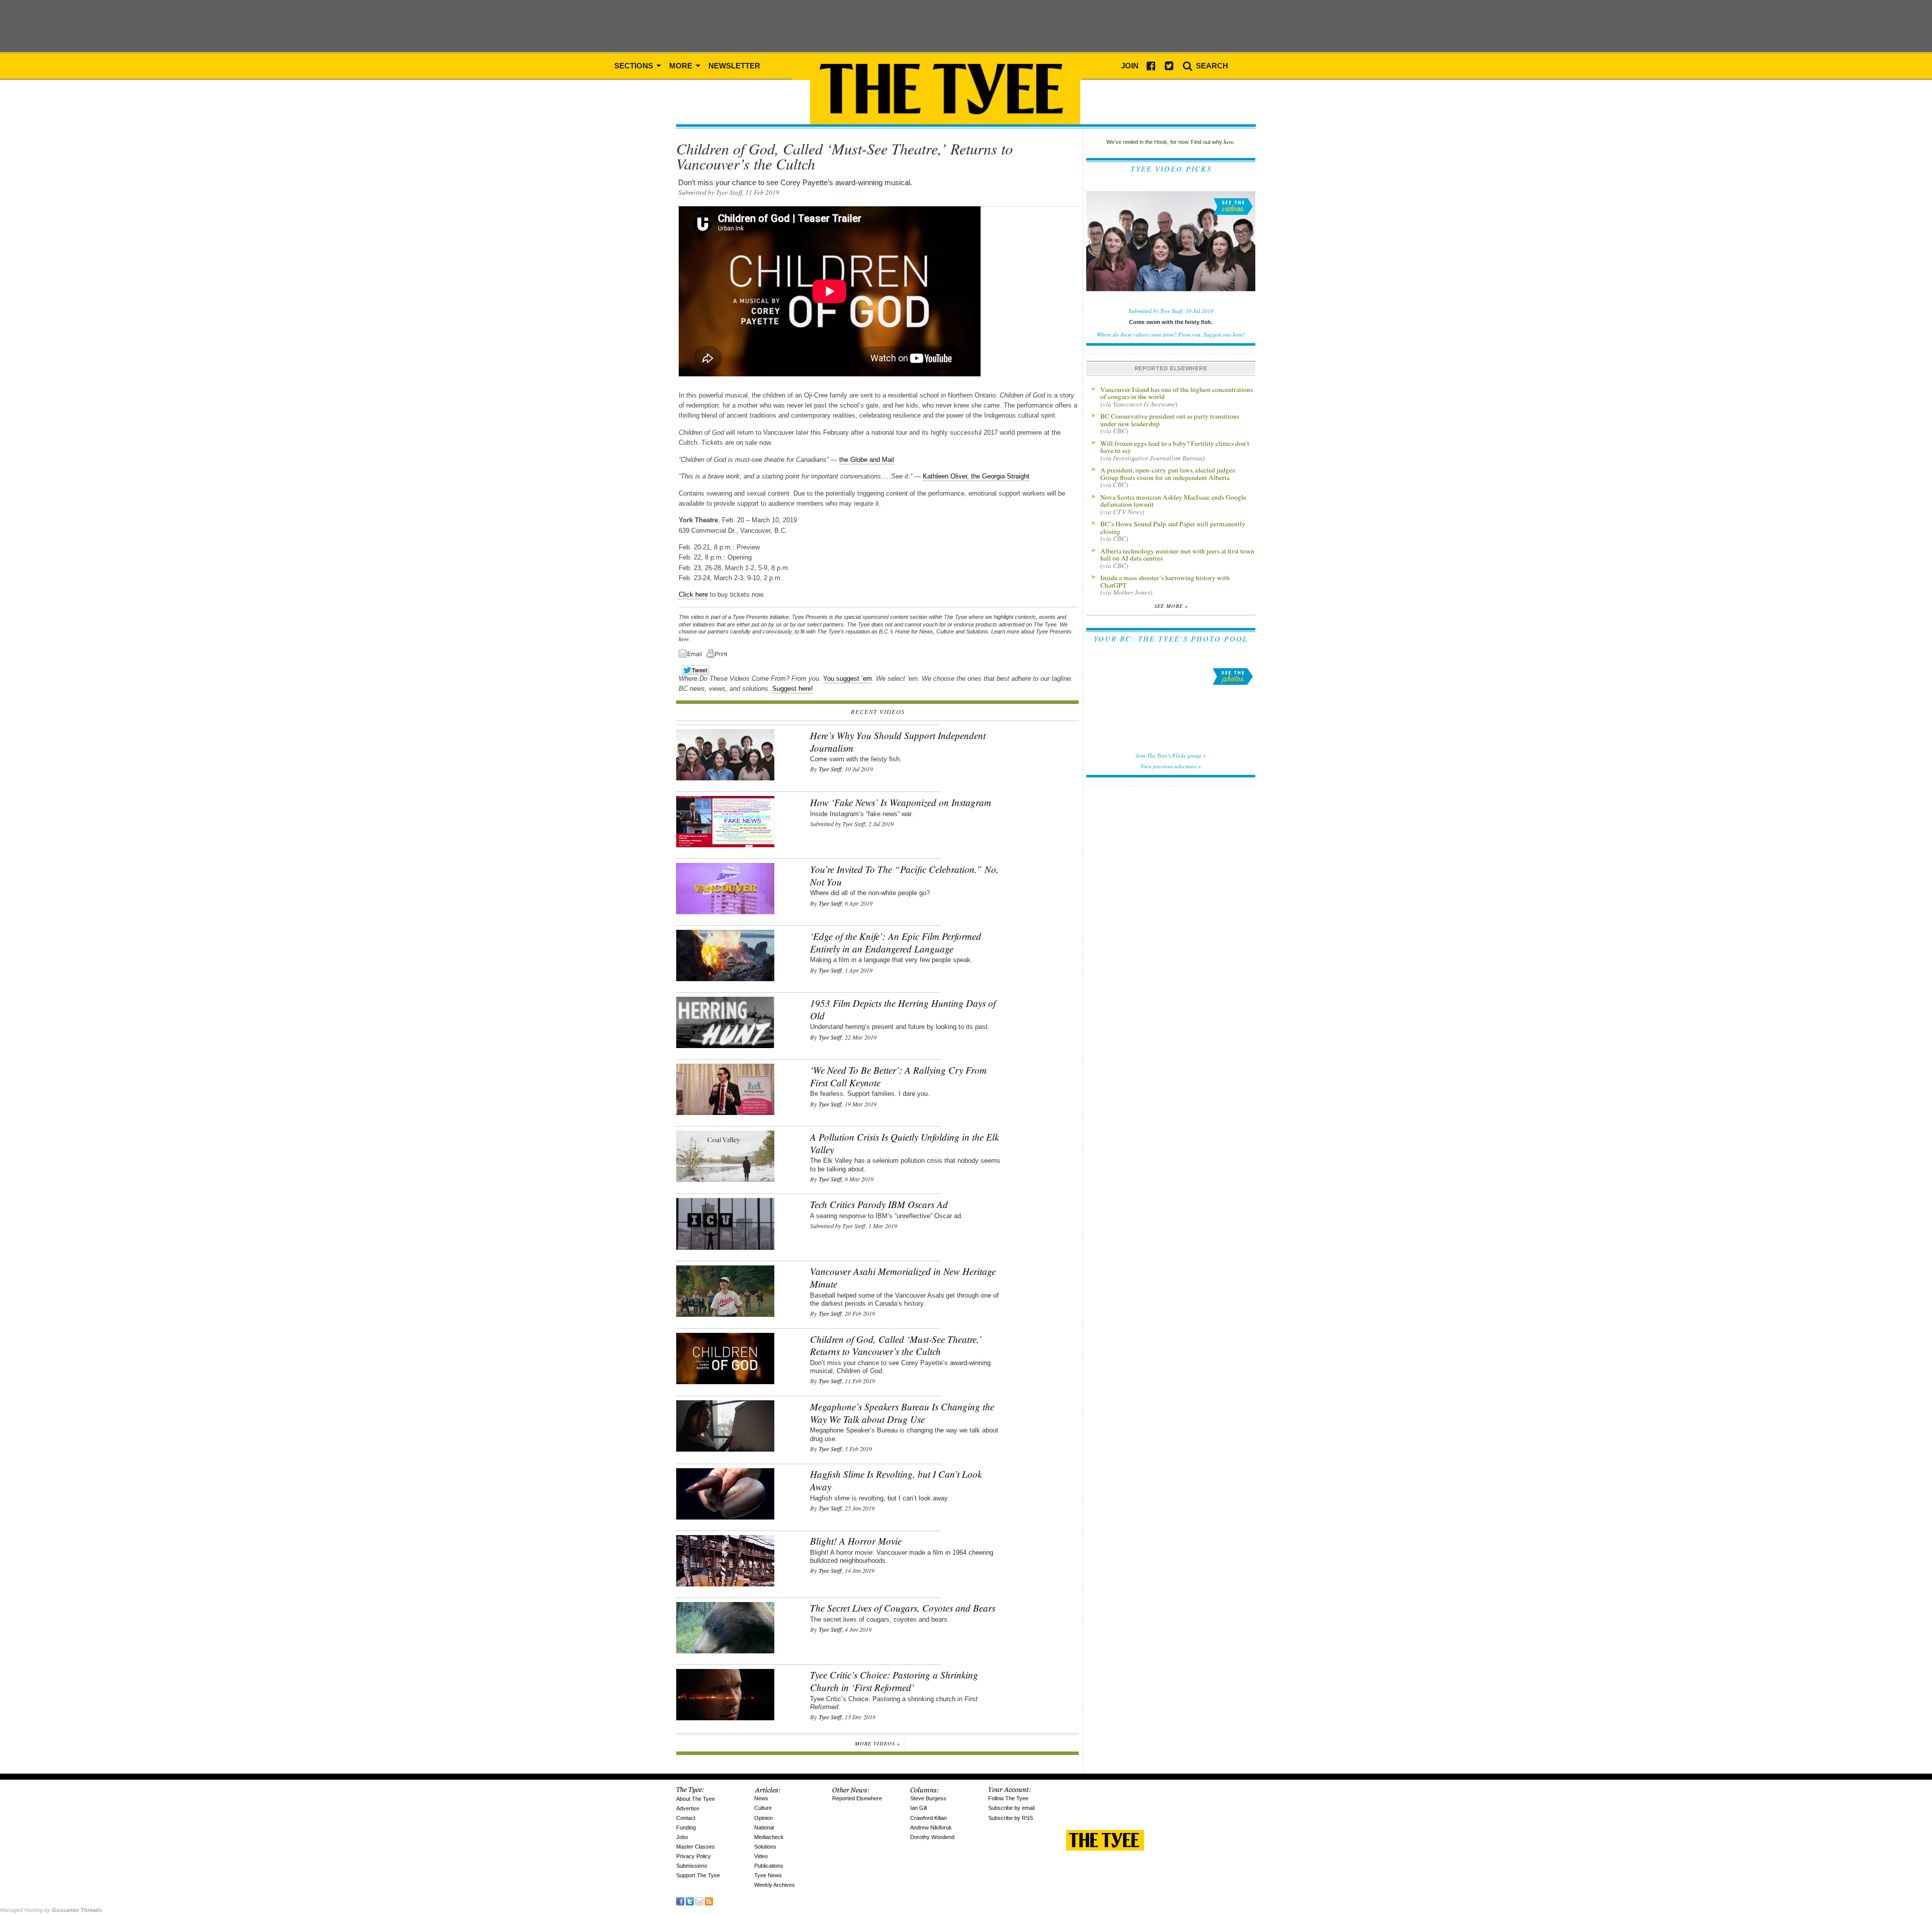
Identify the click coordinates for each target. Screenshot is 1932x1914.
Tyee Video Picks (1171, 169)
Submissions (692, 1866)
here (684, 639)
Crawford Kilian (929, 1818)
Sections (635, 66)
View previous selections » (1171, 766)
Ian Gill (918, 1808)
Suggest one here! (1224, 334)
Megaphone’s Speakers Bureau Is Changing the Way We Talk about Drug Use (902, 1413)
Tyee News (768, 1875)
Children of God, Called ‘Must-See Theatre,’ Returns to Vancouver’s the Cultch (896, 1345)
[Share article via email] (692, 655)
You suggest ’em (848, 679)
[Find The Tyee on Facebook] (680, 1901)
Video (761, 1856)
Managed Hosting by (51, 1910)
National (764, 1827)
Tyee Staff (830, 769)
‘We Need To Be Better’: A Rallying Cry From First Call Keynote (898, 1076)
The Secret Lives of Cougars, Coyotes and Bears (903, 1608)
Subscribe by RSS (1011, 1818)
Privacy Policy (694, 1856)
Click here (693, 594)
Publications (769, 1866)
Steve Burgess (928, 1798)
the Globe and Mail (867, 460)
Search (1211, 66)
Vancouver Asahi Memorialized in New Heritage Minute (903, 1278)
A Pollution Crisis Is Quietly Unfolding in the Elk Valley (904, 1143)
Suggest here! (793, 689)
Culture (763, 1808)
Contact (686, 1818)
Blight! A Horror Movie (856, 1541)
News (761, 1798)
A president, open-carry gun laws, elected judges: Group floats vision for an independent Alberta (1169, 477)
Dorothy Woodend (932, 1837)
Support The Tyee (698, 1875)
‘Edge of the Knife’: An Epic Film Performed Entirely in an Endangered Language (896, 942)
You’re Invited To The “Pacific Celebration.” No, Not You (904, 875)
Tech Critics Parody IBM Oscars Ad (879, 1204)
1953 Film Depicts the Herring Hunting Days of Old (903, 1009)
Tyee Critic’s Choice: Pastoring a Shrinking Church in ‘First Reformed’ (894, 1681)
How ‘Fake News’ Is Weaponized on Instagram (901, 802)
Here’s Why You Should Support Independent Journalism (898, 742)
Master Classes (696, 1847)
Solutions (765, 1847)
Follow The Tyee (1008, 1798)
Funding (686, 1827)
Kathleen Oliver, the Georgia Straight (976, 476)
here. (1229, 142)
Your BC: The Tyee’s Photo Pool (1171, 639)
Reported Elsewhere (857, 1798)
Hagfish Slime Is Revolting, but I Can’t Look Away (896, 1480)
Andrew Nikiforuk (931, 1827)
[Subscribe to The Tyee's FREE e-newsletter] (699, 1901)
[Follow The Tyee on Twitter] (690, 1901)
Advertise (688, 1808)
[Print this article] (719, 655)
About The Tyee (696, 1799)
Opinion (763, 1818)
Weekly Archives (775, 1885)
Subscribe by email (1011, 1808)
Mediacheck (769, 1837)
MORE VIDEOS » (877, 1743)
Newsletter (734, 66)
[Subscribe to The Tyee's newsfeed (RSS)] (709, 1901)
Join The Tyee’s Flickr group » (1171, 755)
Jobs (682, 1837)
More (682, 66)
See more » (1171, 606)
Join (1130, 66)
